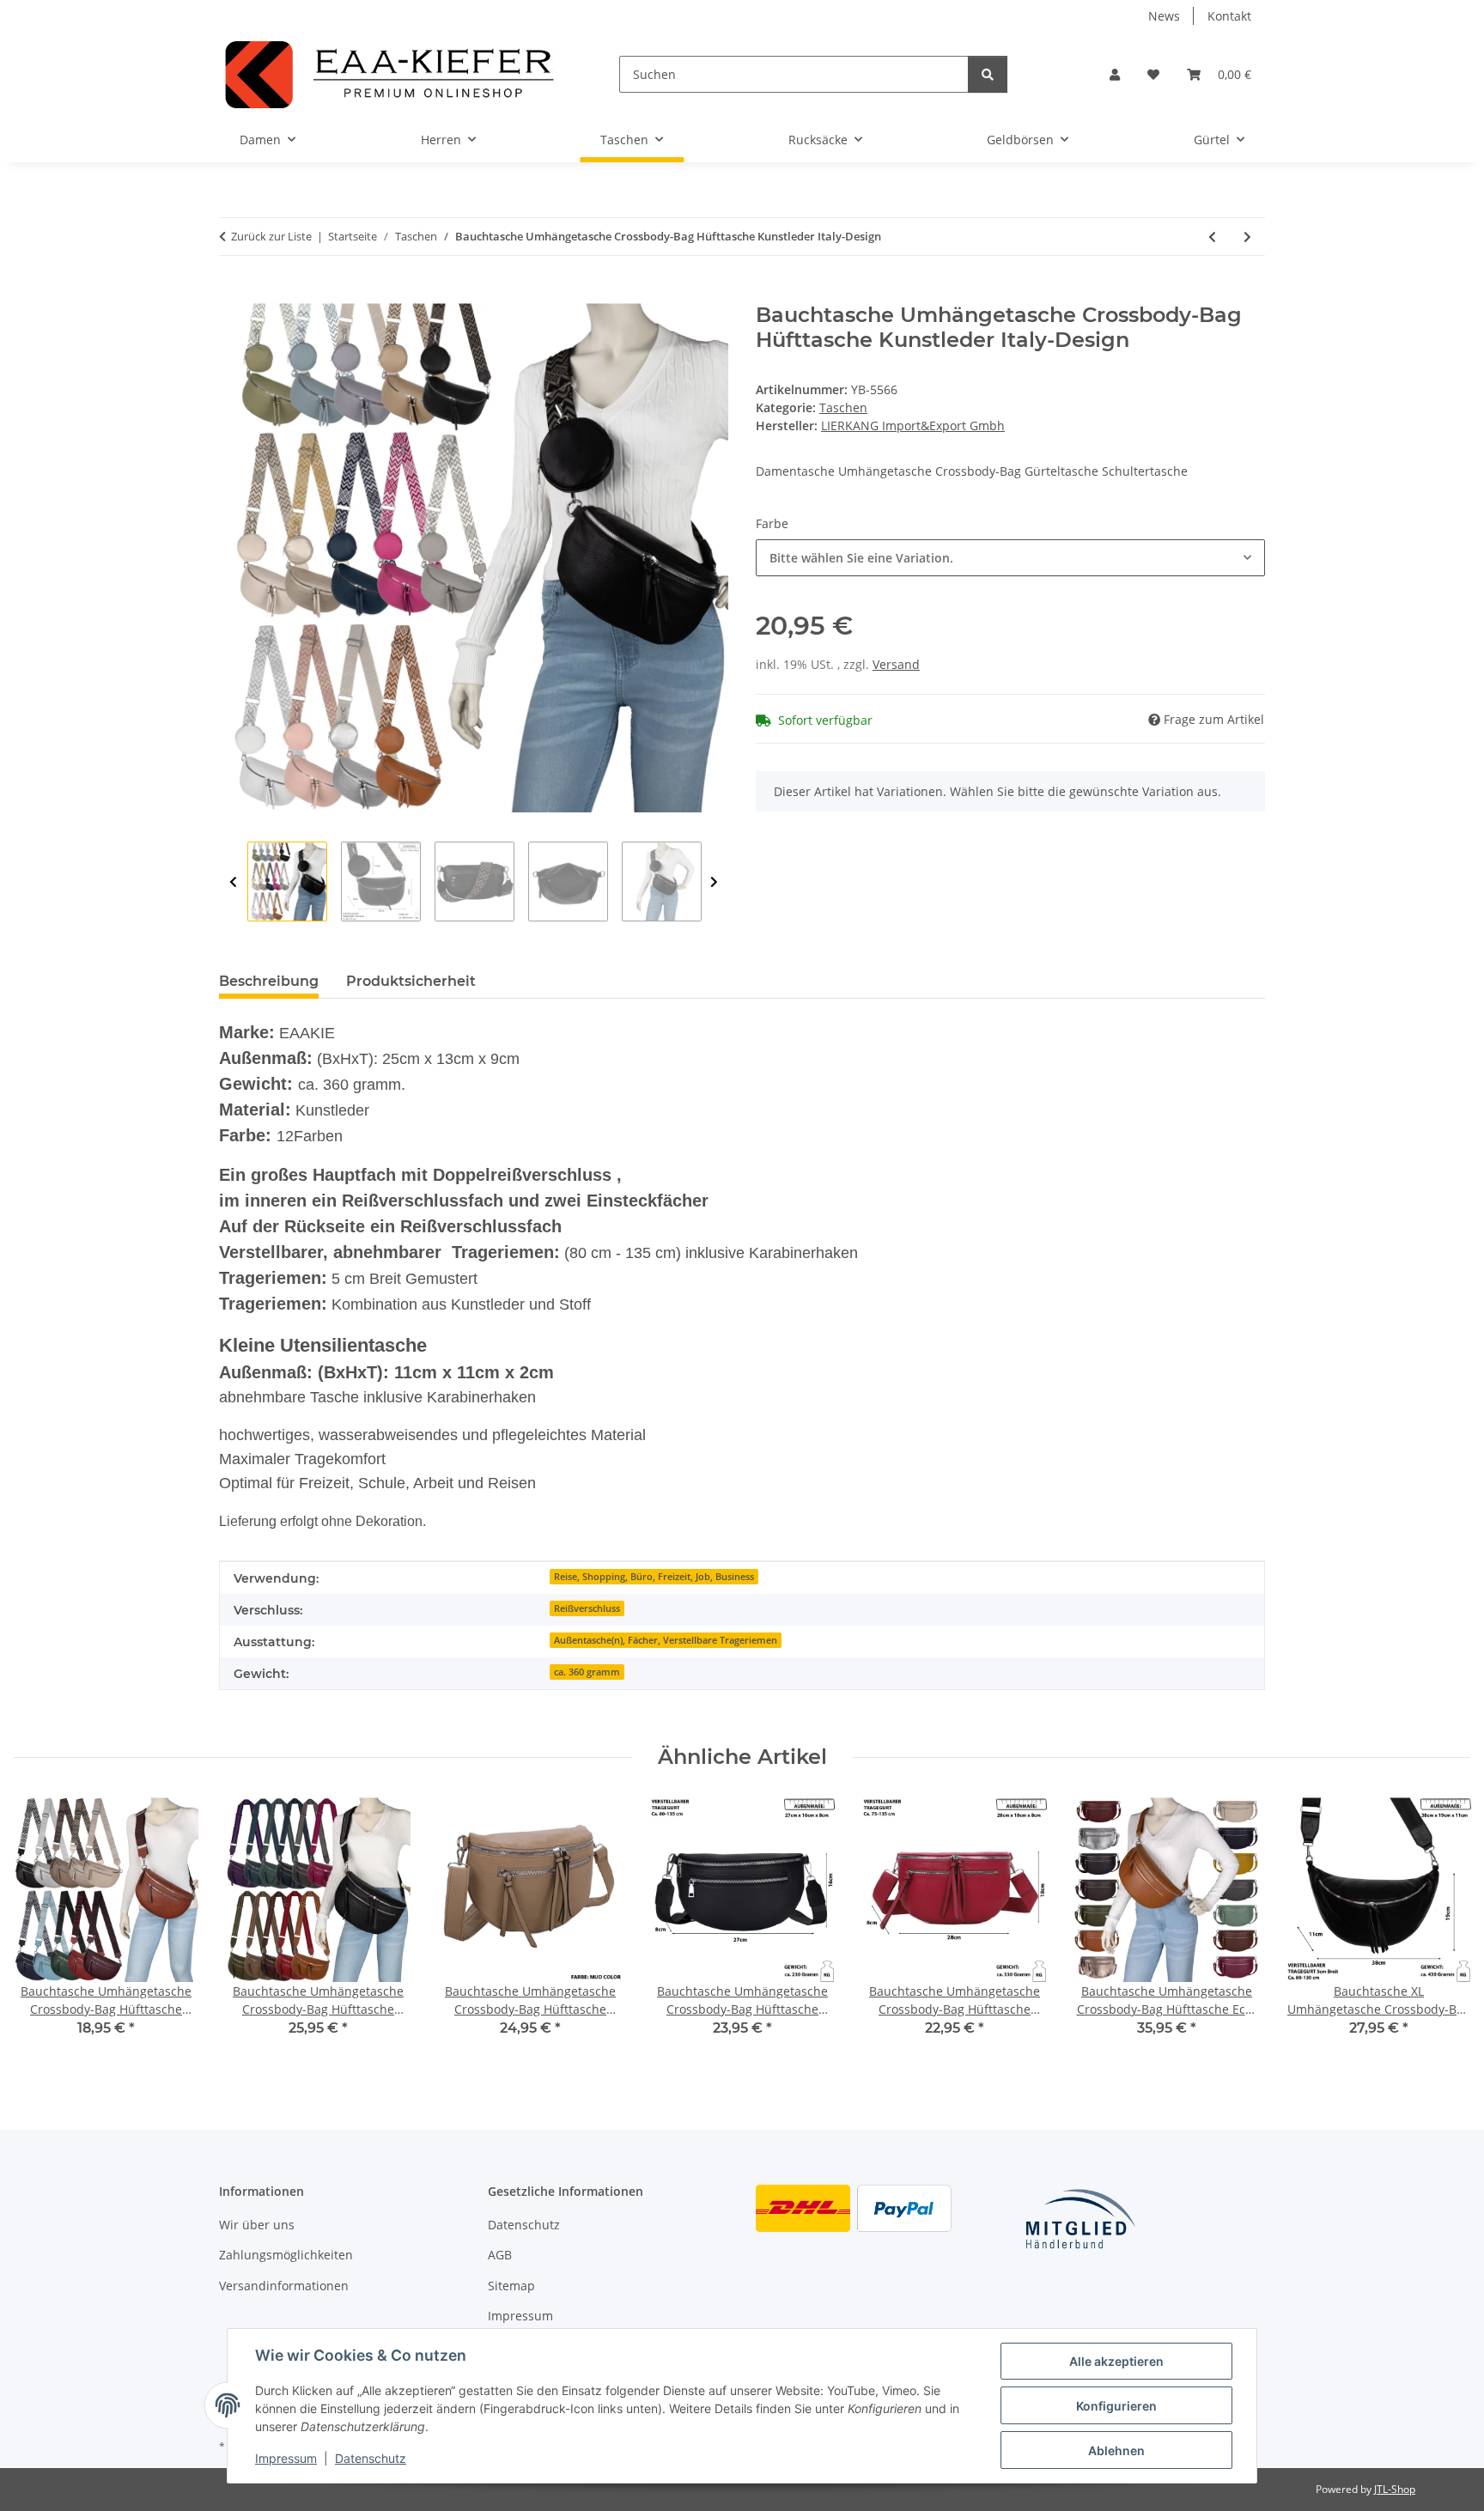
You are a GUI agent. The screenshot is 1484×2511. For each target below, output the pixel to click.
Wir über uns (257, 2225)
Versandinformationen (284, 2286)
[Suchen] (988, 74)
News (1164, 16)
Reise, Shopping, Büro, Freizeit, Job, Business (654, 1577)
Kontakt (1229, 16)
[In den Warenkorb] (233, 294)
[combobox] (1010, 558)
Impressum (286, 2458)
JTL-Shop (1395, 2489)
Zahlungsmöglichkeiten (286, 2255)
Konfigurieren (1116, 2406)
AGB (500, 2255)
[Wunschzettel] (1153, 74)
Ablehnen (1116, 2450)
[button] (1115, 74)
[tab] (411, 982)
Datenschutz (371, 2458)
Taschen (843, 407)
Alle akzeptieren (1116, 2361)
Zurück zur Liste (271, 236)
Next (714, 882)
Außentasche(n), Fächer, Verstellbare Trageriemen (666, 1640)
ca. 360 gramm (587, 1672)
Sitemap (511, 2286)
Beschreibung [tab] (269, 981)
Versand (896, 664)
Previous (233, 882)
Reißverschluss (587, 1608)
